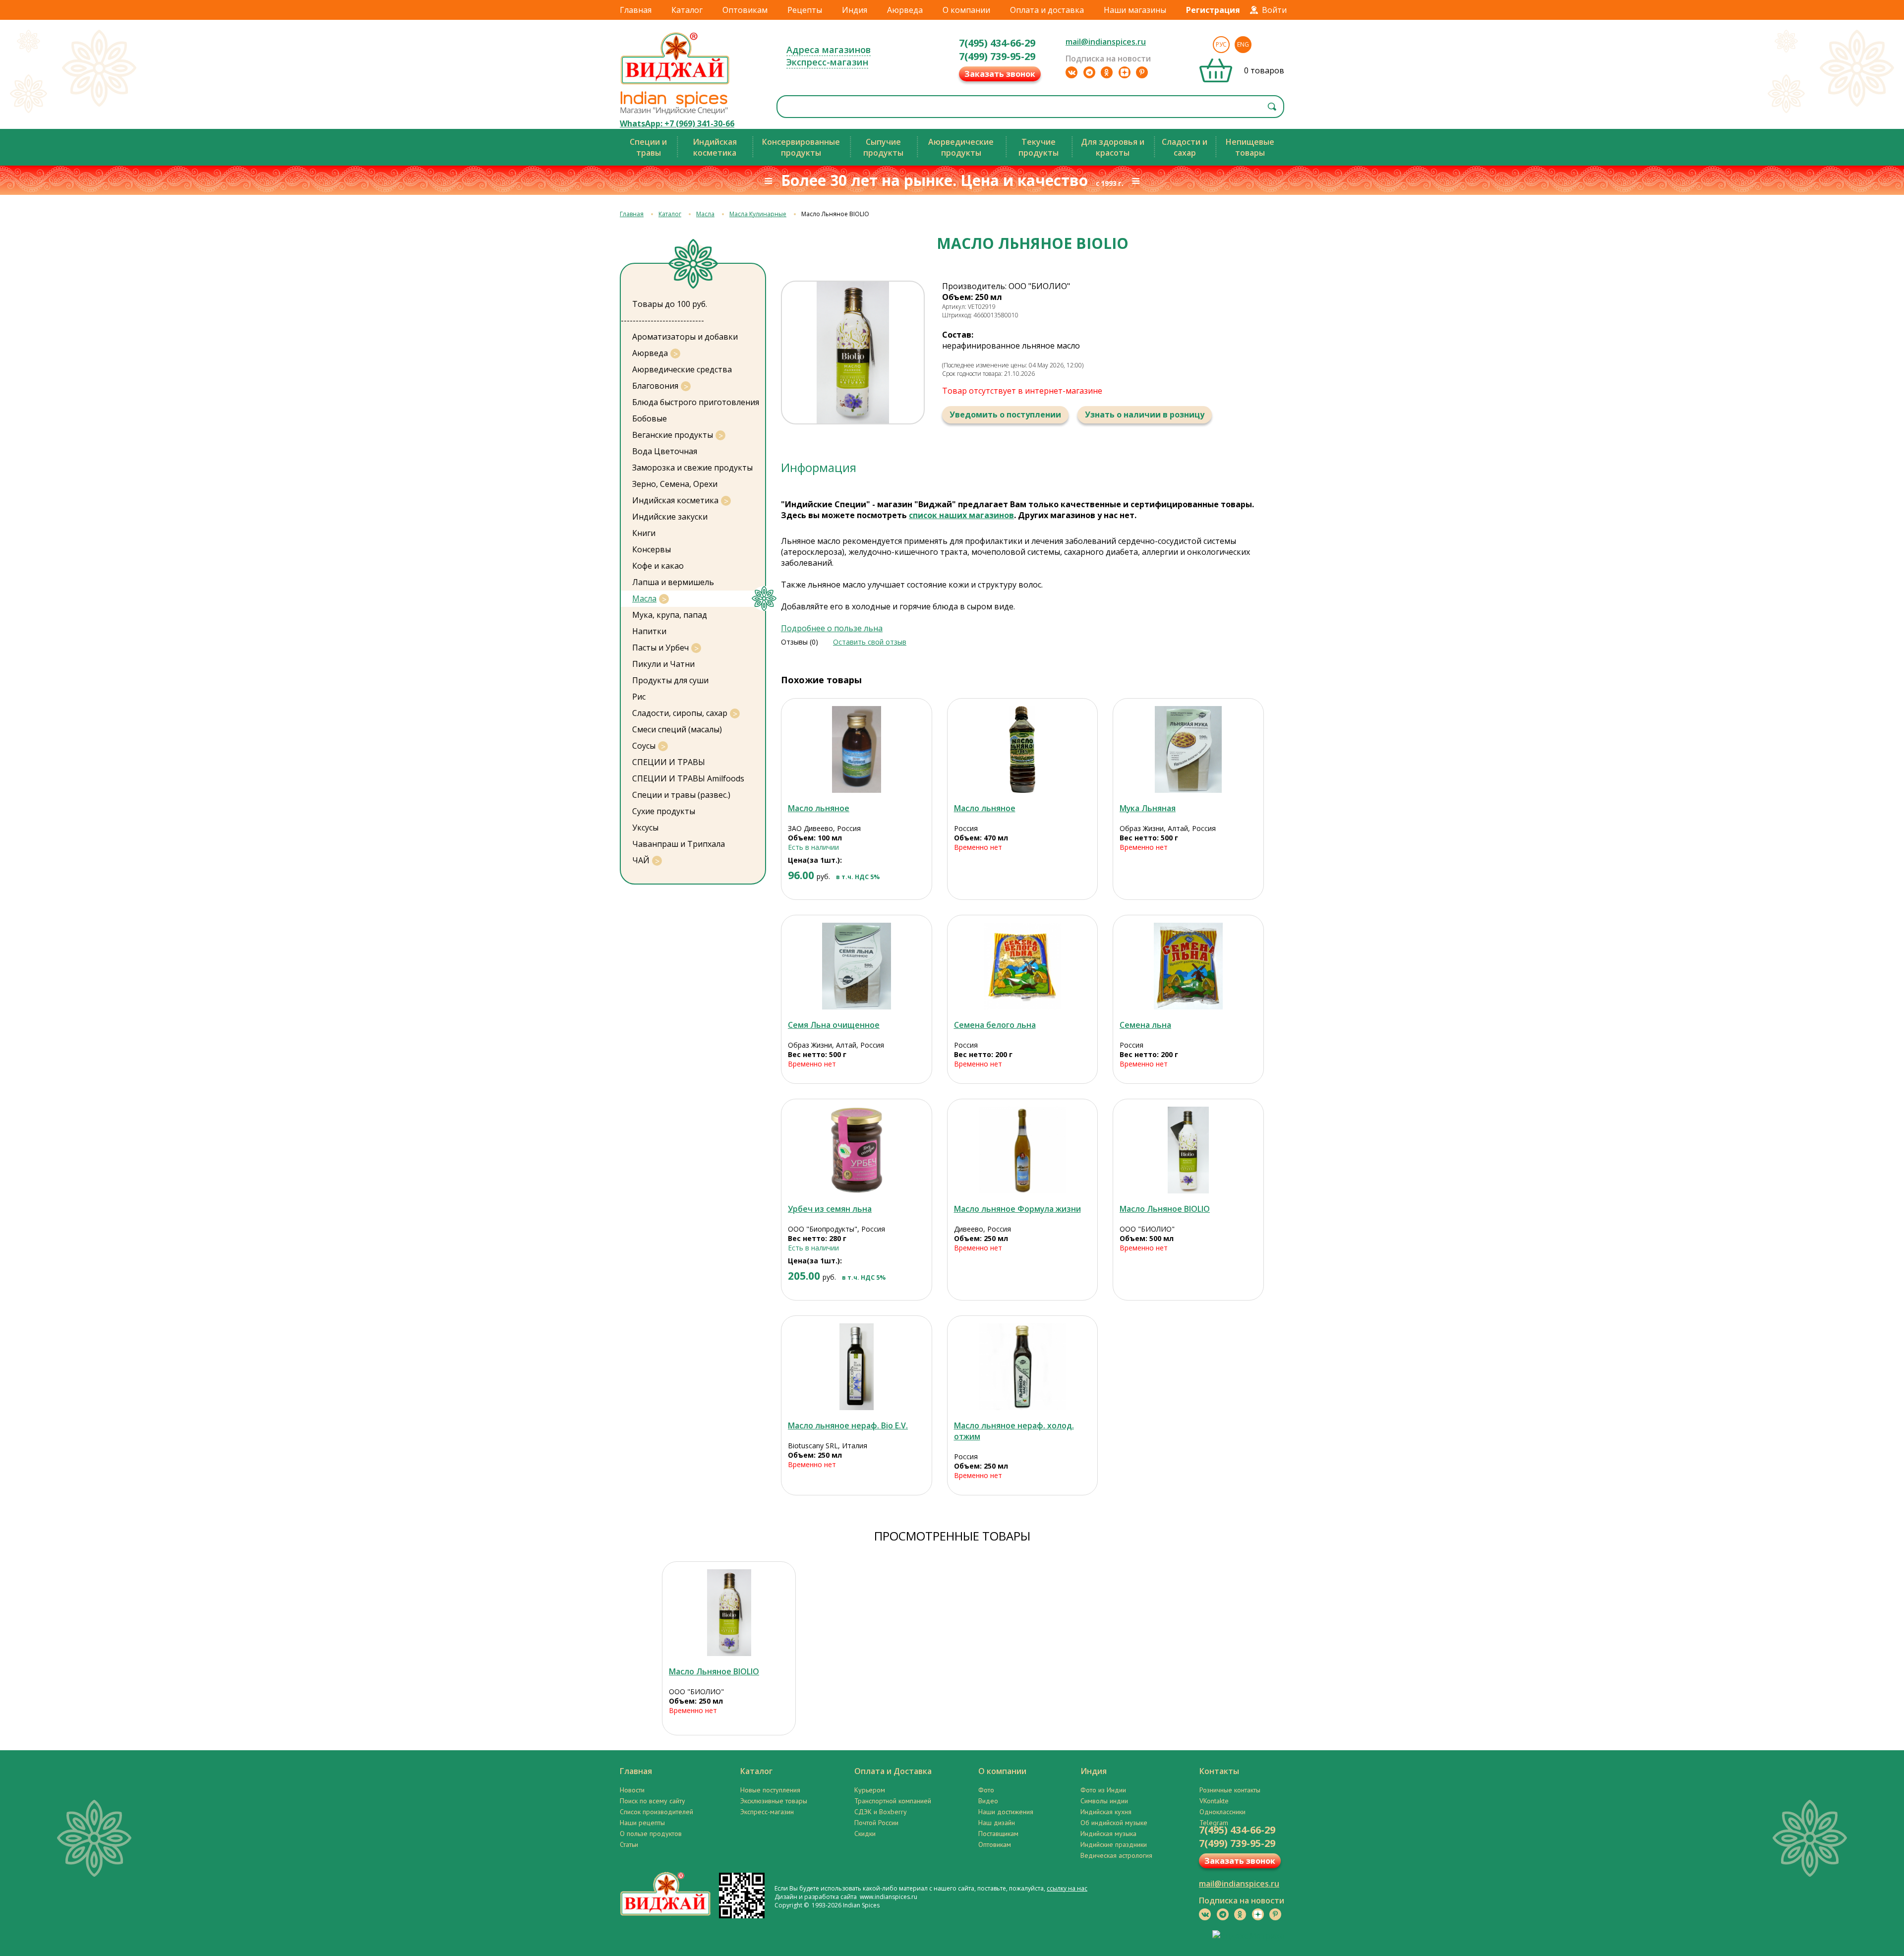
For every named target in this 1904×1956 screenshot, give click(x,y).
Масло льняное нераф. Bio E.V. (848, 1425)
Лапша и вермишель (673, 582)
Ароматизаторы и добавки (685, 337)
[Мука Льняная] (1188, 749)
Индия (855, 10)
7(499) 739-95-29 (997, 56)
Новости (632, 1790)
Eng (1243, 44)
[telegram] (1089, 72)
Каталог (687, 10)
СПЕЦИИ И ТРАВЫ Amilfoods (688, 778)
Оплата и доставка (1047, 10)
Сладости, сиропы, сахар (680, 713)
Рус (1221, 44)
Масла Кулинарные (758, 214)
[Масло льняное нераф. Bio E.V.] (857, 1367)
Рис (639, 697)
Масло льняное (819, 808)
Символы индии (1104, 1801)
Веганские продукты (673, 435)
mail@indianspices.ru (1106, 42)
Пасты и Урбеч (660, 648)
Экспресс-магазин (827, 62)
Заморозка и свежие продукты (692, 468)
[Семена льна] (1188, 966)
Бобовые (650, 418)
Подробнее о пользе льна (832, 628)
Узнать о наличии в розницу (1145, 415)
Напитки (649, 631)
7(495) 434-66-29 (997, 43)
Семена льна (1145, 1025)
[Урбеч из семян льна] (857, 1150)
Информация (819, 467)
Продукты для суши (670, 680)
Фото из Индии (1103, 1790)
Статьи (629, 1844)
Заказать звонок (1000, 74)
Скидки (865, 1834)
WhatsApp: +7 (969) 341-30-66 (677, 123)
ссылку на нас (1067, 1888)
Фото (986, 1790)
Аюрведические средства (682, 369)
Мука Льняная (1148, 808)
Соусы (644, 746)
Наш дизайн (997, 1823)
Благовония (655, 386)
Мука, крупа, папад (670, 615)
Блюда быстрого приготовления (696, 402)
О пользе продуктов (651, 1834)
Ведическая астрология (1116, 1855)
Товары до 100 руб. (670, 304)
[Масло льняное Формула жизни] (1023, 1150)
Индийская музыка (1108, 1834)
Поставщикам (998, 1834)
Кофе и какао (658, 566)
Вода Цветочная (665, 451)
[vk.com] (1071, 72)
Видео (988, 1801)
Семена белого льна (995, 1025)
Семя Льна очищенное (834, 1025)
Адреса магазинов (829, 50)
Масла (705, 214)
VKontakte (1214, 1801)
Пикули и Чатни (663, 664)
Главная (636, 10)
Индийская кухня (1106, 1812)
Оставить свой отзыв (870, 642)
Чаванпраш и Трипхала (679, 844)
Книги (644, 533)
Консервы (652, 549)
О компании (966, 10)
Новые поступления (770, 1790)
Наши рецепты (642, 1823)
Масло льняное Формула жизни (1017, 1209)
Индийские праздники (1114, 1844)
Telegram (1214, 1823)
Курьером (870, 1790)
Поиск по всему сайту (653, 1801)
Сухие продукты (664, 811)
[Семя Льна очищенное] (857, 966)
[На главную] (675, 84)
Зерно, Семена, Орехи (675, 484)
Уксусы (645, 828)
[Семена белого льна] (1023, 966)
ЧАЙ (641, 860)
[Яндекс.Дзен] (1125, 72)
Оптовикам (745, 10)
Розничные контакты (1230, 1790)
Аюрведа (905, 10)
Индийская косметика (675, 500)
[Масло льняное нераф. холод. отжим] (1023, 1367)
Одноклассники (1222, 1812)
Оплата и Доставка (893, 1771)
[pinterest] (1142, 72)
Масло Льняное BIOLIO (1165, 1209)
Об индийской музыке (1114, 1823)
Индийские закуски (670, 517)
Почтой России (876, 1823)
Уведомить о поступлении (1005, 415)
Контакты (1219, 1771)
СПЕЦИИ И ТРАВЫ (669, 762)
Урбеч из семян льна (830, 1209)
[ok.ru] (1107, 72)
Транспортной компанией (893, 1801)
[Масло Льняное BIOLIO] (1188, 1150)
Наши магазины (1135, 10)
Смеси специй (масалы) (677, 729)
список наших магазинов (961, 515)
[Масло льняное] (857, 749)
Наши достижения (1006, 1812)
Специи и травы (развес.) (681, 795)
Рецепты (805, 10)
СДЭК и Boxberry (881, 1812)
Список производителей (656, 1812)
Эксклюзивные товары (774, 1801)
